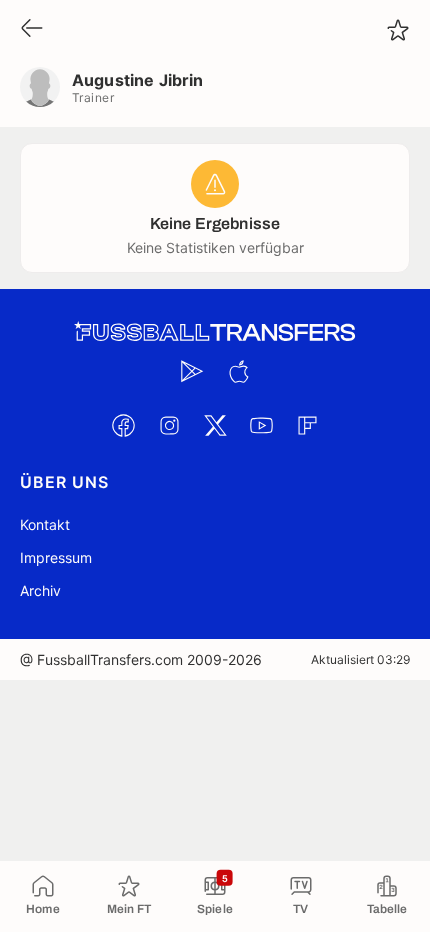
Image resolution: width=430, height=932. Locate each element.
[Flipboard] (307, 425)
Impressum (56, 557)
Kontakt (45, 524)
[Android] (192, 371)
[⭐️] (398, 30)
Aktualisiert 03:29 (360, 659)
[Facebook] (123, 425)
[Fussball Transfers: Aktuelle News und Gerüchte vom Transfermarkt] (215, 332)
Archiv (40, 590)
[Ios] (238, 371)
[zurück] (32, 29)
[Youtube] (261, 425)
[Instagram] (169, 425)
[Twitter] (215, 425)
